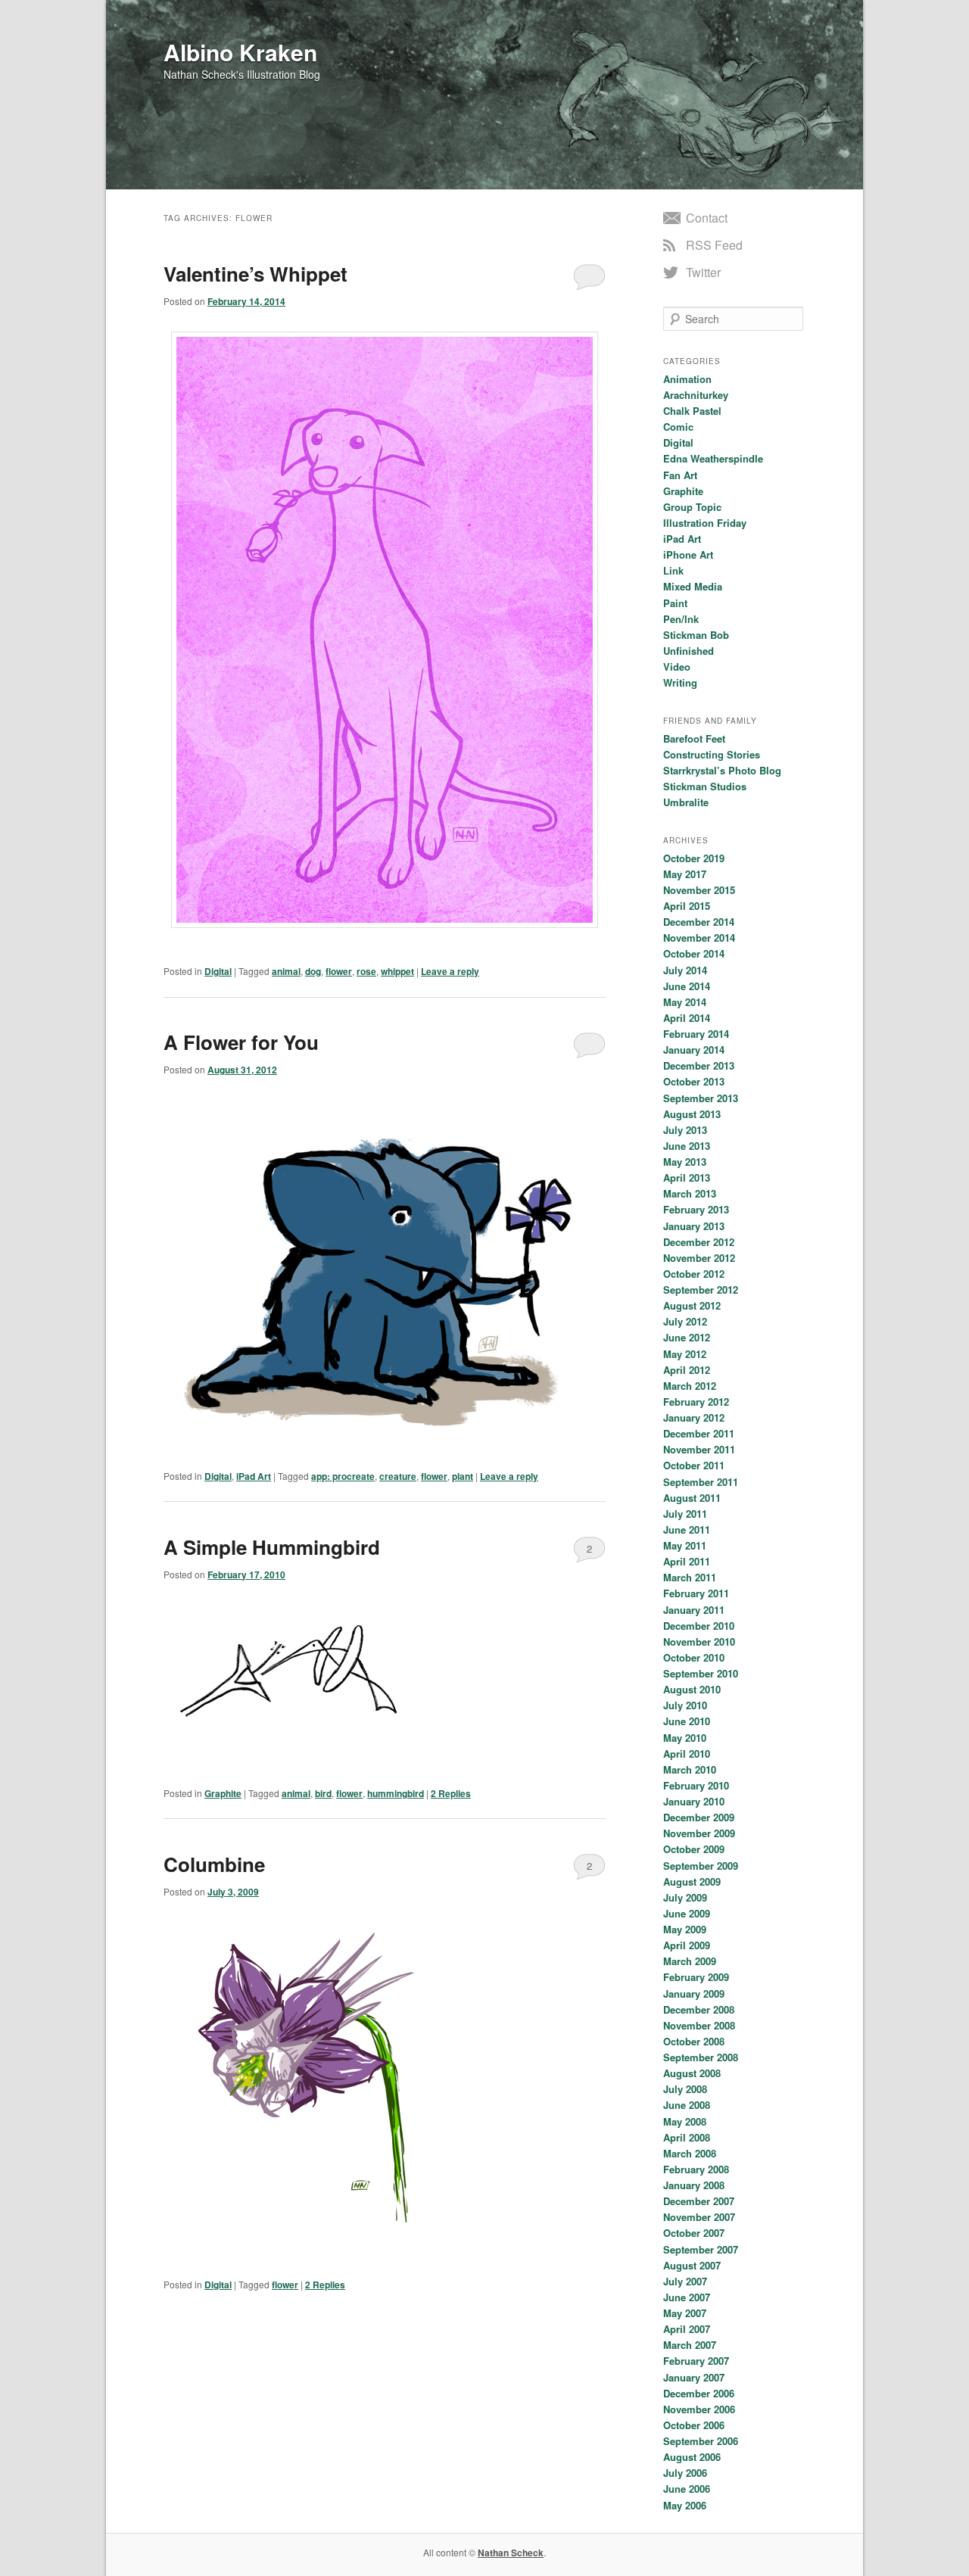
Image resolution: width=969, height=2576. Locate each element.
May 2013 (685, 1162)
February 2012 (696, 1402)
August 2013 (692, 1114)
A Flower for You (241, 1042)
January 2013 (694, 1226)
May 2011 (685, 1545)
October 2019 (694, 858)
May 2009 (685, 1929)
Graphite (223, 1793)
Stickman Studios (705, 786)
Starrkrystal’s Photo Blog (722, 770)
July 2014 (685, 970)
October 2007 (694, 2233)
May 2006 (685, 2505)
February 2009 (696, 1977)
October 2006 (694, 2425)
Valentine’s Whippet (255, 274)
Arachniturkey (696, 395)
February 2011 (696, 1593)
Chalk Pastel (692, 411)
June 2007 (687, 2297)
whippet (397, 971)
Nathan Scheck (511, 2553)
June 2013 (687, 1146)
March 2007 (690, 2345)
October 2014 (694, 953)
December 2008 (699, 2009)
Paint (675, 603)
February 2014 (696, 1034)
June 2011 (687, 1529)
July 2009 (685, 1897)
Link (673, 570)
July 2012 (685, 1321)
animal (286, 971)
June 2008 (687, 2105)
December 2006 (699, 2393)
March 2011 (690, 1577)
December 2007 (699, 2201)
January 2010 (694, 1801)
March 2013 (690, 1193)
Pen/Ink (681, 619)
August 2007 (692, 2265)
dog (313, 971)
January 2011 (694, 1610)
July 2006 (685, 2473)
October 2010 (694, 1657)
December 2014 (699, 922)
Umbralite (686, 802)
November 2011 (699, 1449)
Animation (687, 379)
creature (398, 1476)
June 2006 (687, 2489)
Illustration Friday (705, 523)
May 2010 (685, 1738)
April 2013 (687, 1177)
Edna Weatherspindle (713, 458)
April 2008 (687, 2137)
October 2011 (694, 1465)
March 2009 (690, 1961)
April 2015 (687, 906)
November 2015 (699, 890)
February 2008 (696, 2169)
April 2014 (687, 1018)
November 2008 (699, 2025)
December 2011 (699, 1433)
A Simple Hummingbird (272, 1547)
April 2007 (687, 2329)
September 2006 (701, 2441)
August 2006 (692, 2457)
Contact (707, 218)
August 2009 (692, 1881)
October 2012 (694, 1274)
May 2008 (685, 2121)
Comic (678, 427)
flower (339, 971)
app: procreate (343, 1476)
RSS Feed (714, 245)
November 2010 (699, 1642)
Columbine (214, 1864)
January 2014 (694, 1050)
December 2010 (699, 1626)
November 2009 (699, 1833)
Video (677, 667)
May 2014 (685, 1002)
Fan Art (680, 475)
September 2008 (701, 2057)
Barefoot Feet (694, 738)
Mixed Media (693, 586)
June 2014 (687, 986)
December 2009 (699, 1817)
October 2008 (694, 2041)
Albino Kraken (240, 52)
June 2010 (687, 1721)
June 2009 (687, 1913)
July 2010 (685, 1705)
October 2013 (694, 1081)
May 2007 (685, 2313)
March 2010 (690, 1769)
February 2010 (696, 1785)
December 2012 (699, 1242)
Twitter (703, 272)
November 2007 (699, 2217)
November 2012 (699, 1258)
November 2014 (699, 938)
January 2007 (694, 2377)
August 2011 (692, 1498)
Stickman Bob (696, 635)
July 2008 (685, 2089)
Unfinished (689, 651)
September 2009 (701, 1866)
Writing (680, 682)
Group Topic (692, 507)
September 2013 (701, 1098)
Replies (451, 1793)
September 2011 (701, 1482)
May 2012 (685, 1354)
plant (463, 1476)
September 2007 (701, 2249)
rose (366, 971)
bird (323, 1793)
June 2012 (687, 1337)
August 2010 (692, 1689)
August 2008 (692, 2073)
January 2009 (694, 1994)
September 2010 (701, 1673)
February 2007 (696, 2361)
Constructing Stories (712, 754)
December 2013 (699, 1065)
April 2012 (687, 1370)
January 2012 (694, 1417)
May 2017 (685, 874)
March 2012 (690, 1386)
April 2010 (687, 1754)
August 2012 (692, 1305)
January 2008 (694, 2185)
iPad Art (254, 1476)
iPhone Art (688, 554)
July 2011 (685, 1514)
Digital (218, 971)
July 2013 (685, 1130)
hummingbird (396, 1793)
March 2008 (690, 2153)
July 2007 (685, 2281)
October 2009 (694, 1849)
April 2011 (687, 1561)
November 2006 (699, 2409)
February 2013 (696, 1209)
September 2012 (701, 1290)
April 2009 (687, 1945)
